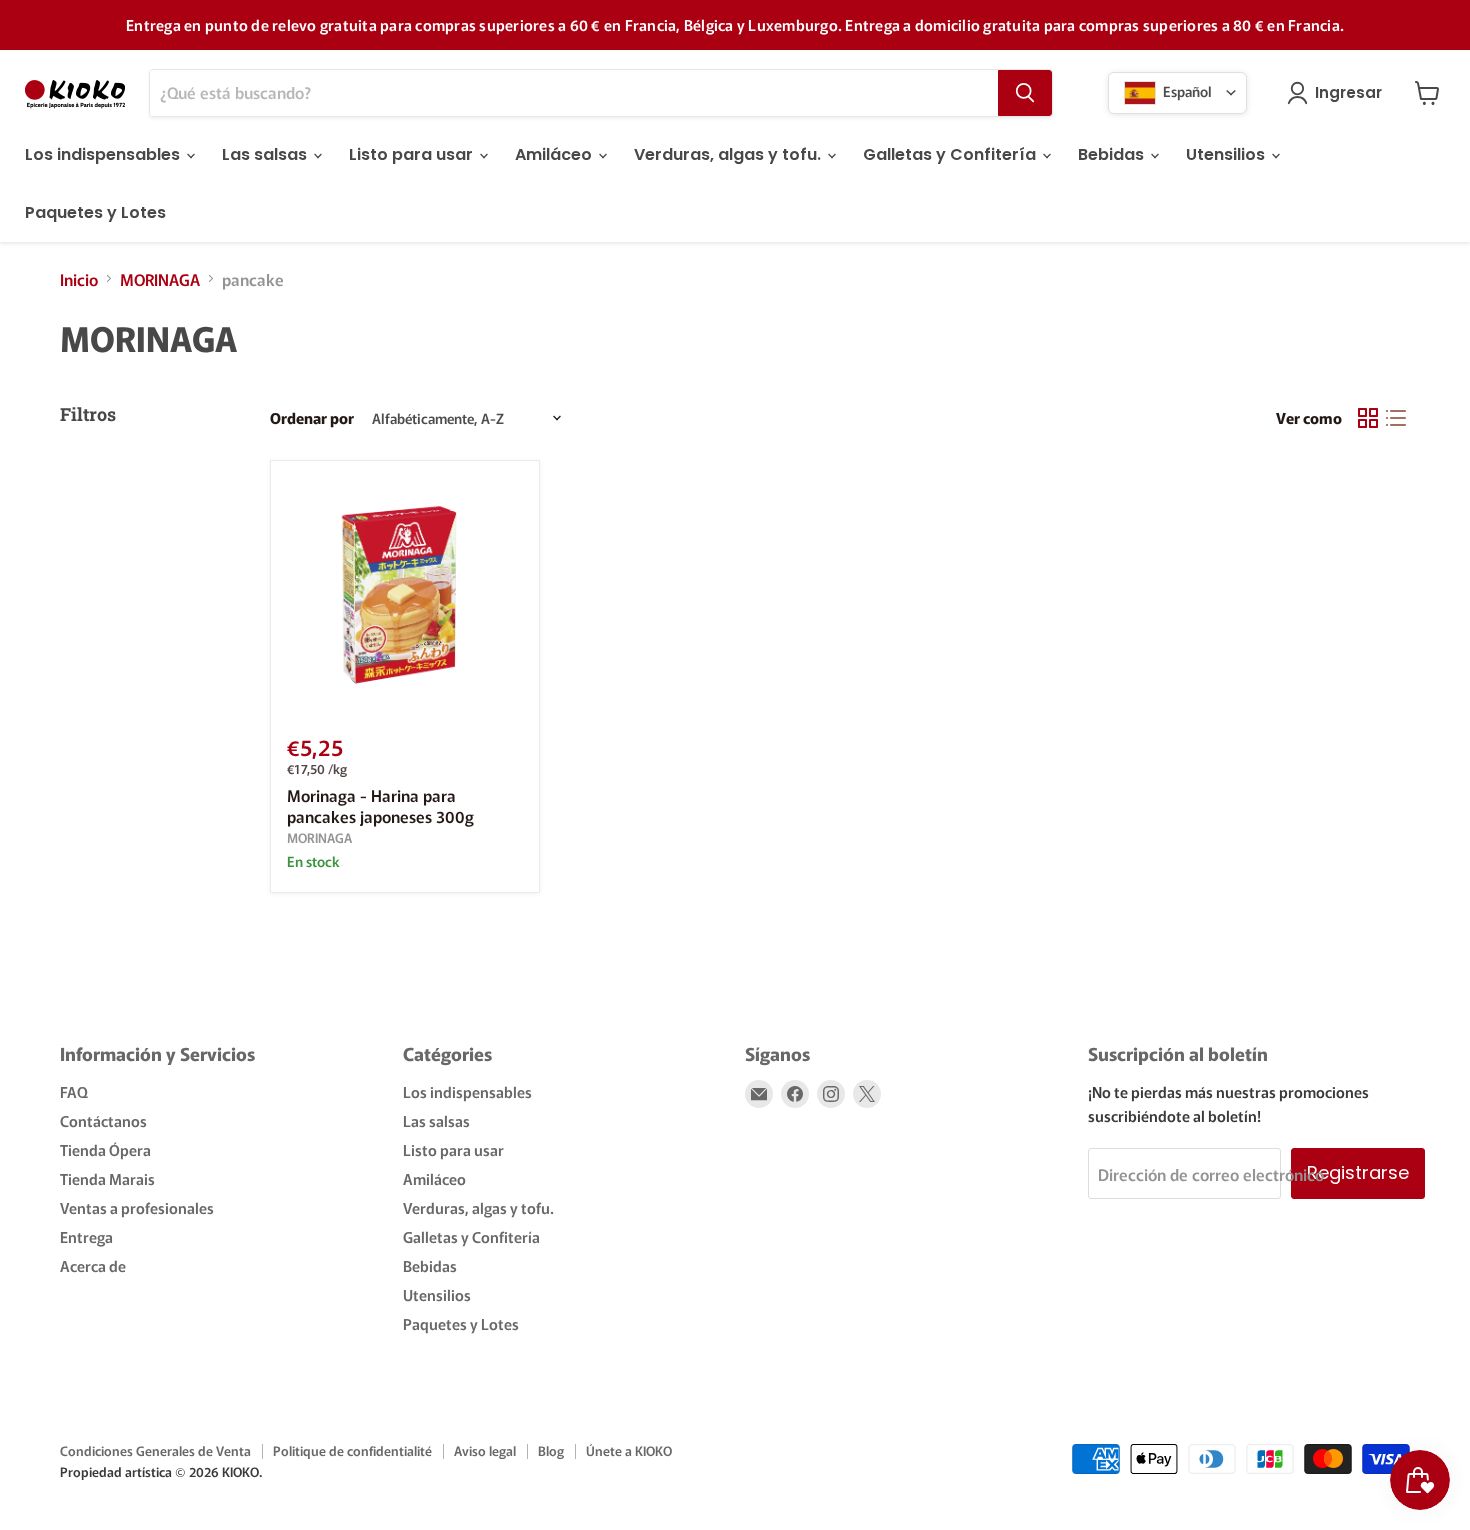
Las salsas (266, 154)
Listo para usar (413, 154)
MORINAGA (160, 279)
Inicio (79, 279)
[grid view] (1368, 418)
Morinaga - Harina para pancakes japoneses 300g (380, 805)
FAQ (74, 1091)
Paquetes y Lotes (95, 212)
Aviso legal (485, 1450)
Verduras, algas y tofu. (729, 154)
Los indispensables (104, 154)
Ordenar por (312, 417)
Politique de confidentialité (352, 1450)
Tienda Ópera (105, 1149)
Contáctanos (103, 1120)
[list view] (1396, 418)
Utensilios (1227, 154)
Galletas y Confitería (951, 154)
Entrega (86, 1236)
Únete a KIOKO (629, 1450)
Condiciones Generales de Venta (155, 1450)
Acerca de (93, 1265)
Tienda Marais (107, 1178)
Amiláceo (555, 154)
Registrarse (1358, 1172)
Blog (551, 1450)
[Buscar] (1025, 93)
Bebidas (1113, 154)
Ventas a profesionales (137, 1207)
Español (1186, 90)
